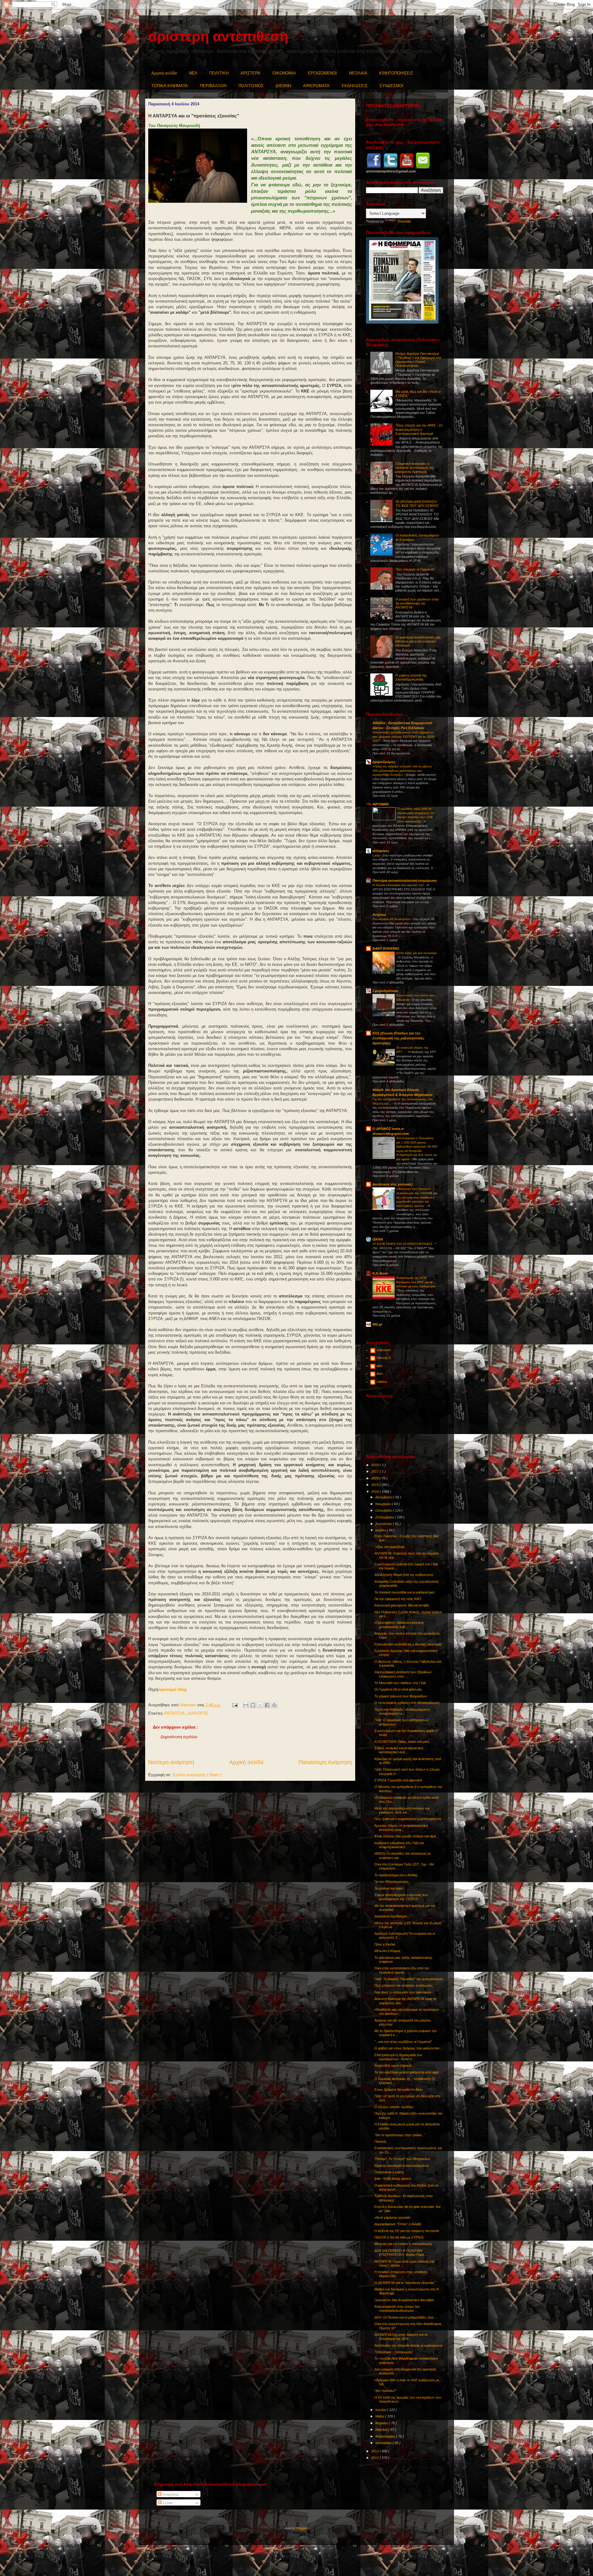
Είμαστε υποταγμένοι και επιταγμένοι (401, 2166)
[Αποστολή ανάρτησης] (235, 1705)
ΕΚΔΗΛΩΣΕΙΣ (355, 86)
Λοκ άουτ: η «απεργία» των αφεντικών (403, 1992)
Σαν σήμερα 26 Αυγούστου (392, 919)
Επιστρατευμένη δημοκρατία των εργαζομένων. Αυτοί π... (398, 2057)
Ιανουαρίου (384, 2443)
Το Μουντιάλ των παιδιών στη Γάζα (400, 1683)
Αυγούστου (384, 1524)
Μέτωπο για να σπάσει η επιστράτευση (403, 2244)
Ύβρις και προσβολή (389, 1547)
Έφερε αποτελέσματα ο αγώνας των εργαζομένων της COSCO (401, 1897)
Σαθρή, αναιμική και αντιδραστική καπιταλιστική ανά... (399, 1750)
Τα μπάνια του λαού (389, 1888)
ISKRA (378, 1239)
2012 (375, 2458)
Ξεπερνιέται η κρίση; (389, 2172)
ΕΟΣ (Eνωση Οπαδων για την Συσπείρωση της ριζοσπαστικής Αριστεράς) (398, 1038)
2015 (375, 1485)
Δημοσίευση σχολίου (179, 1737)
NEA (193, 73)
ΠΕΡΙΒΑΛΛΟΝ (213, 86)
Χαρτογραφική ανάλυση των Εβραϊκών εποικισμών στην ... (403, 1674)
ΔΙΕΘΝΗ (283, 86)
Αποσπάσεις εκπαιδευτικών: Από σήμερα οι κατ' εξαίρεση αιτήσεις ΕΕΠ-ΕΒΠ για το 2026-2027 (404, 736)
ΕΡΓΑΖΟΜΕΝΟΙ (322, 73)
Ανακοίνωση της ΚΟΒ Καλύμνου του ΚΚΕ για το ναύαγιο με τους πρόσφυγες (416, 1282)
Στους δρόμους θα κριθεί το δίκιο (398, 2090)
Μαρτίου (382, 2430)
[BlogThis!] (253, 1705)
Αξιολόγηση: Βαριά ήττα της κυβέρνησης (404, 1575)
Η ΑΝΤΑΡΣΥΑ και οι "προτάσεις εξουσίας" (405, 2283)
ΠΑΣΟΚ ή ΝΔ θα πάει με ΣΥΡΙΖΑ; (399, 2237)
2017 (375, 1471)
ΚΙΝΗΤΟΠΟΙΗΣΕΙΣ (396, 73)
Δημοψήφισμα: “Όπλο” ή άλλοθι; (398, 2224)
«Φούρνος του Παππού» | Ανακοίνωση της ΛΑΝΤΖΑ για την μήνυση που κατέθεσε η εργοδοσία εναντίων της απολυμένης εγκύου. (417, 1197)
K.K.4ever (380, 1273)
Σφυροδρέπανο (385, 991)
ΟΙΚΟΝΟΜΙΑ (284, 73)
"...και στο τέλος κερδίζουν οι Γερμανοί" (403, 2042)
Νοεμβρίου (384, 1504)
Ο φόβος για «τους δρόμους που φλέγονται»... (408, 2048)
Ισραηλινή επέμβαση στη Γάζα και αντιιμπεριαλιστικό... (399, 1845)
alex (380, 1366)
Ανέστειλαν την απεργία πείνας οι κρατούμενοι (408, 2345)
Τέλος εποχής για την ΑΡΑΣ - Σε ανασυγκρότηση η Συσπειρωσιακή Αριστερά (419, 429)
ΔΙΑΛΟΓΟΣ (198, 1713)
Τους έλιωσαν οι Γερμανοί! (415, 569)
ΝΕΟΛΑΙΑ (358, 73)
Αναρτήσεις (170, 2494)
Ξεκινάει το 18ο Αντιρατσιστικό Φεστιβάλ (404, 2300)
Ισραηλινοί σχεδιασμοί (391, 1916)
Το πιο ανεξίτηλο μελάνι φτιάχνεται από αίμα (406, 2072)
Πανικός (380, 2141)
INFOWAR (381, 804)
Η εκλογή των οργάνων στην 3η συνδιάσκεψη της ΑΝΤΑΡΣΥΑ (417, 603)
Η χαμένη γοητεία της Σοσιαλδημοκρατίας (411, 677)
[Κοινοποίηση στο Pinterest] (274, 1705)
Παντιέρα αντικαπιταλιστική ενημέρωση (405, 881)
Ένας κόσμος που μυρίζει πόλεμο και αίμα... (406, 1836)
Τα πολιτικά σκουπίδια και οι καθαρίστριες (405, 1592)
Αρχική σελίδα (164, 73)
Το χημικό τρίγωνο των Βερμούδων (401, 1696)
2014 (375, 1492)
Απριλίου (382, 2423)
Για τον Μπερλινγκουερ (391, 1882)
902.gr (377, 1324)
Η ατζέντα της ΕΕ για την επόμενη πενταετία (407, 2231)
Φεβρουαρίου (386, 2436)
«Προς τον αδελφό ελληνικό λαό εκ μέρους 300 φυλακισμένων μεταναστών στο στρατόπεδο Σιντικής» (402, 770)
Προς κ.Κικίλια (385, 1944)
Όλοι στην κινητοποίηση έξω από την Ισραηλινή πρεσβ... (402, 1970)
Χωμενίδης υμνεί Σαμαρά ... (395, 2065)
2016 (375, 1478)
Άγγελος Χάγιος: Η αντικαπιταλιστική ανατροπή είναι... (401, 1828)
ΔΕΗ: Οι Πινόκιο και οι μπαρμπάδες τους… (406, 2317)
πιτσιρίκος (381, 851)
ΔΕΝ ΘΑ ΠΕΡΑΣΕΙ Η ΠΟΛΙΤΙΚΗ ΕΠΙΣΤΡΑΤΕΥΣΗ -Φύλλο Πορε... (401, 2253)
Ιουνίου (381, 2410)
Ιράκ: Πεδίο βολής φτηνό (392, 2179)
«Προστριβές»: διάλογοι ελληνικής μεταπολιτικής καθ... (399, 1625)
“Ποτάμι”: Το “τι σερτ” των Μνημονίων (402, 2159)
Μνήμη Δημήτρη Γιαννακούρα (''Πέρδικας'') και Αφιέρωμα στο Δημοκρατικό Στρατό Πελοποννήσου (418, 360)
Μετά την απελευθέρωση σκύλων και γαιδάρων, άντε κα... (402, 1810)
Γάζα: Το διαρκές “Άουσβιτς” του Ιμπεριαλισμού (409, 1979)
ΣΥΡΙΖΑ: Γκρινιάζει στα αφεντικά (398, 1780)
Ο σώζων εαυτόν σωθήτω (394, 2107)
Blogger (302, 2528)
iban (380, 1373)
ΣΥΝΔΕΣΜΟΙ (391, 86)
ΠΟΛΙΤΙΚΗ (219, 73)
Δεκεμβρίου (384, 1497)
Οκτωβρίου (384, 1510)
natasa (382, 1381)
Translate (404, 221)
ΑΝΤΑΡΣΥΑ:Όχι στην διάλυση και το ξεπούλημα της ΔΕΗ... (401, 2337)
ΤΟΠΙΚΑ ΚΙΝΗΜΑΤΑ (170, 86)
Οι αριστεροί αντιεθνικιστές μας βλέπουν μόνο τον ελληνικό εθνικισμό (418, 641)
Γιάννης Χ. (384, 1358)
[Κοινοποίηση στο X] (260, 1705)
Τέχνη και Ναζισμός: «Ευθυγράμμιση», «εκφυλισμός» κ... (403, 1711)
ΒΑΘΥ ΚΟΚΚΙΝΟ (386, 948)
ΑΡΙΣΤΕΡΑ (250, 73)
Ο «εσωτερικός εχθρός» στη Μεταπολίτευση (407, 1703)
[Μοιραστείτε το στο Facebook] (267, 1705)
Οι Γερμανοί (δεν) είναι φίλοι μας (398, 1689)
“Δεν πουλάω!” (385, 2391)
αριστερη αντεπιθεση (218, 36)
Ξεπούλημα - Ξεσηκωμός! (393, 2352)
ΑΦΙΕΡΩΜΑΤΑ (316, 86)
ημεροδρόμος (384, 762)
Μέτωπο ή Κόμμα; (388, 1951)
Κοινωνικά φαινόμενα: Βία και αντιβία (402, 1605)
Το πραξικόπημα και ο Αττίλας (396, 1875)
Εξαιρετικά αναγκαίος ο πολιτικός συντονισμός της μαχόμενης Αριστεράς (415, 468)
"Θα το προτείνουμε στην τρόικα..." (400, 2135)
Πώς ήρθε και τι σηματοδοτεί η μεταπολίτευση (408, 1819)
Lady (376, 855)
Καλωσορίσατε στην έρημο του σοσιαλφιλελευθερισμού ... (397, 2309)
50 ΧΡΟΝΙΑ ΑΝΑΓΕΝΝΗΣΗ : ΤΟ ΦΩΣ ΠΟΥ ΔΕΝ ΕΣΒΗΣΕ (417, 504)
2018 (375, 1465)
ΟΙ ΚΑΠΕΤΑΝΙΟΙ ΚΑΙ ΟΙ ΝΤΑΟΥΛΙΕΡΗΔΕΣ (403, 1244)
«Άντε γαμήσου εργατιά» (393, 2217)
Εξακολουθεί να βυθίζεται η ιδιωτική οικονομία (408, 1644)
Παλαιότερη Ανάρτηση (325, 1762)
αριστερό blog (173, 1689)
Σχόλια (167, 2503)
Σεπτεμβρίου (385, 1517)
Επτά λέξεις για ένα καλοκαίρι (416, 953)
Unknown (384, 1350)
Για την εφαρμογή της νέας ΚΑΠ (398, 1599)
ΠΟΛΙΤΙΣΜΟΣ (251, 86)
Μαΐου (380, 2416)
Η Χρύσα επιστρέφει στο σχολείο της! (399, 885)
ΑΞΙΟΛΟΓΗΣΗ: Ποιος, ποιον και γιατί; (402, 1742)
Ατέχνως (379, 915)
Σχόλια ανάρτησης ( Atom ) (197, 1775)
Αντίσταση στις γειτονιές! (393, 1184)
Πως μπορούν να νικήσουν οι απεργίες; (404, 1985)
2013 (375, 2451)
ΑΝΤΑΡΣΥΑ (175, 1713)
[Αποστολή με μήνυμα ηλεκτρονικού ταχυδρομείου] (246, 1705)
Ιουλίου (381, 1530)
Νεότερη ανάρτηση (171, 1762)
